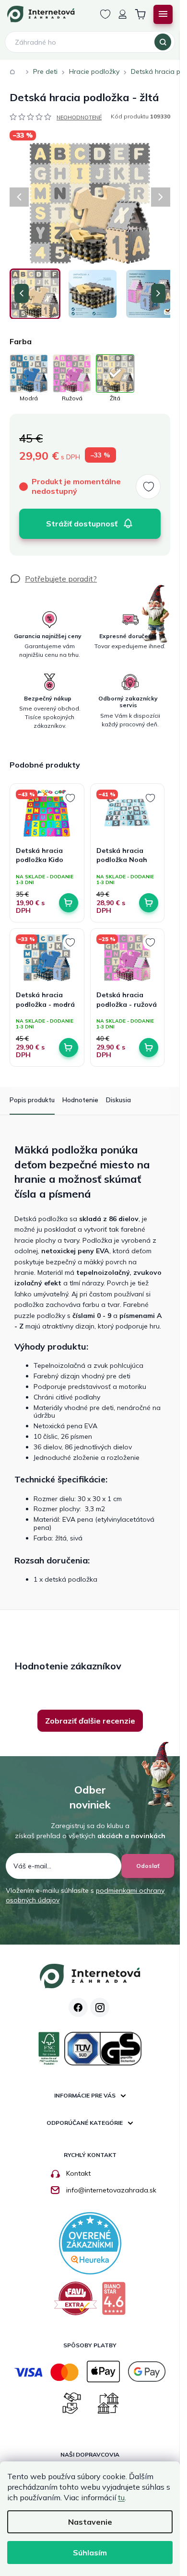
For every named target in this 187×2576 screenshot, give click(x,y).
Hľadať (163, 42)
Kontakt (78, 2173)
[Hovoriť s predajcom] (53, 579)
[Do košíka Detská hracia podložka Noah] (149, 903)
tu (121, 2497)
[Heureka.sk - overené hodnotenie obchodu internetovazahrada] (90, 2242)
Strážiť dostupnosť (82, 524)
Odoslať (148, 1866)
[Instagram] (100, 2007)
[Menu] (163, 14)
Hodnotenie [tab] (80, 1100)
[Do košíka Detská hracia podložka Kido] (69, 903)
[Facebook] (78, 2007)
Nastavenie (90, 2522)
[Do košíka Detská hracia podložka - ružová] (149, 1048)
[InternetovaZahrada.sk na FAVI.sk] (76, 2302)
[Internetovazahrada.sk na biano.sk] (114, 2302)
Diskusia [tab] (118, 1100)
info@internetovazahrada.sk (111, 2190)
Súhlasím (90, 2553)
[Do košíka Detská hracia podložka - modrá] (69, 1048)
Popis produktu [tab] (32, 1100)
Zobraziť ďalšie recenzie (90, 1721)
